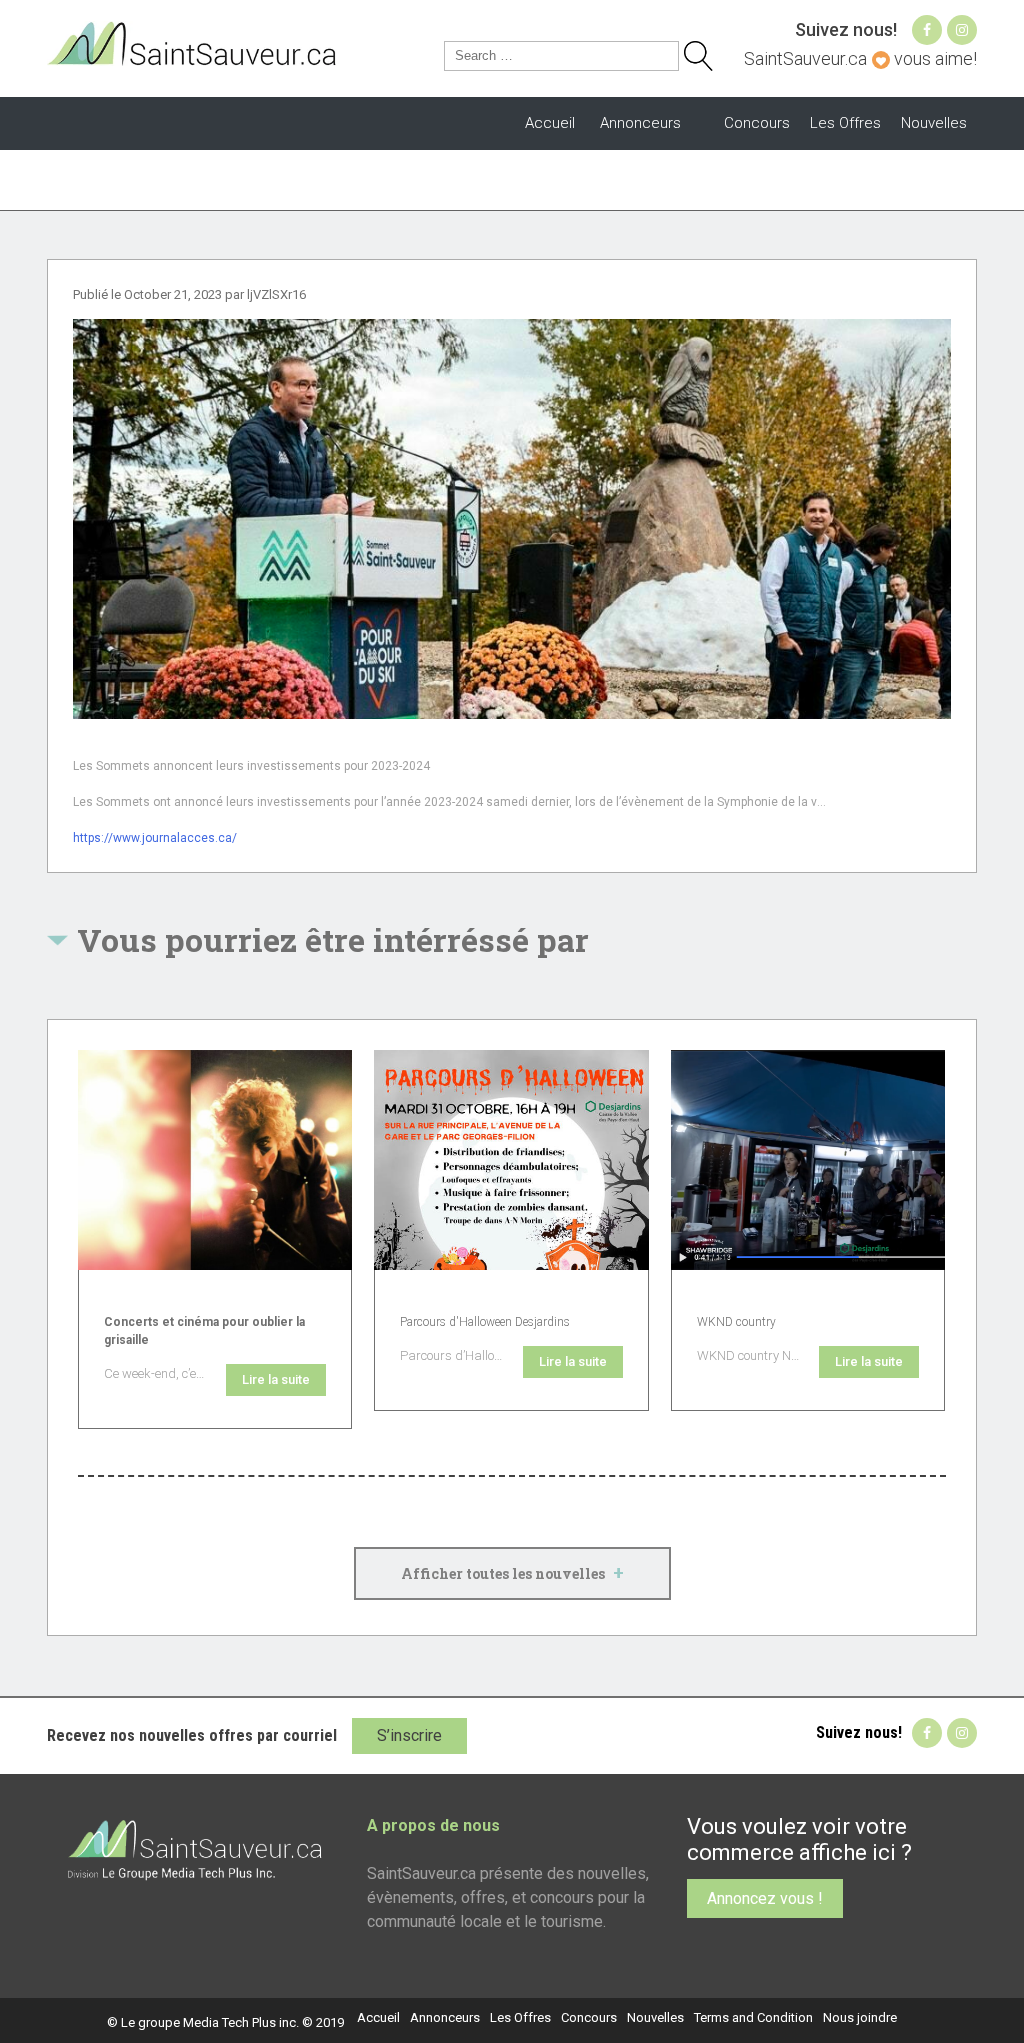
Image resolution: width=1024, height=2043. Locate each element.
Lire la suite (276, 1379)
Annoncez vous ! (765, 1898)
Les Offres (845, 123)
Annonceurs (640, 123)
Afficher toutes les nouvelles (512, 1571)
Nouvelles (934, 123)
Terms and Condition (753, 2017)
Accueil (550, 123)
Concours (757, 123)
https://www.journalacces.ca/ (155, 838)
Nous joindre (860, 2017)
